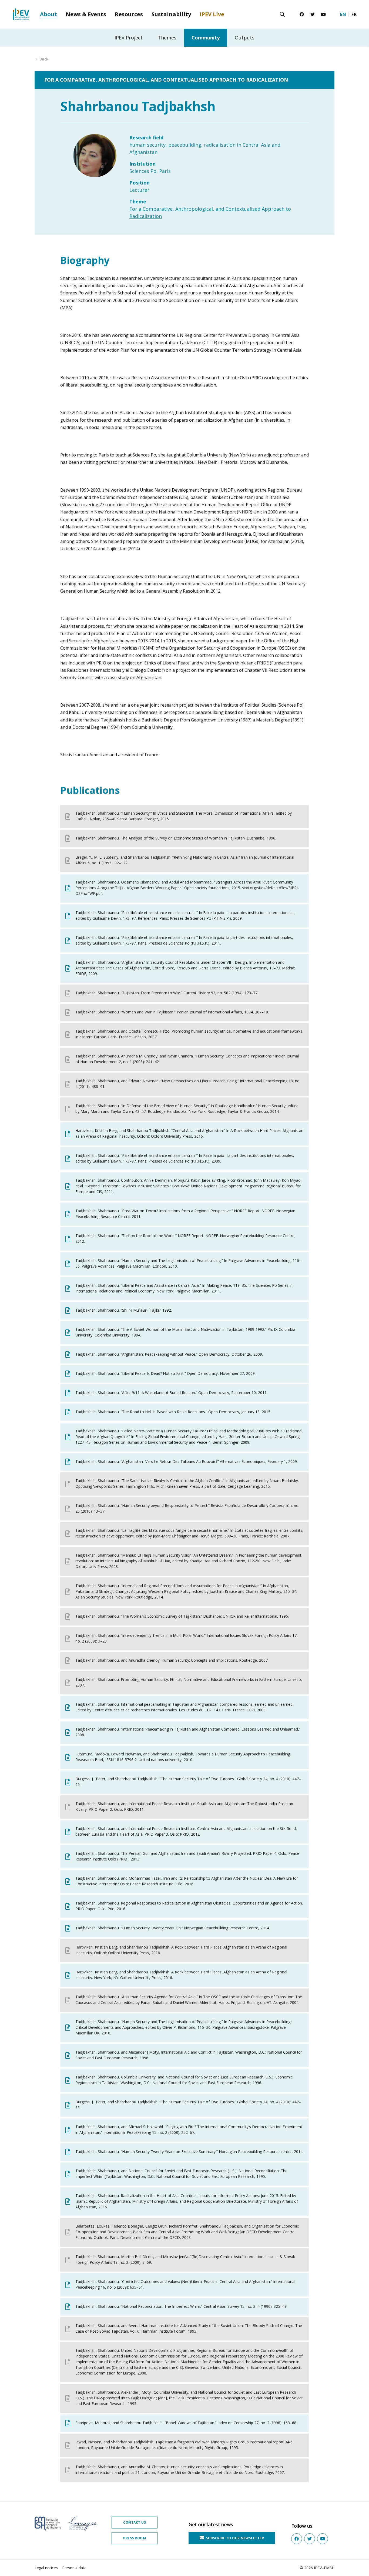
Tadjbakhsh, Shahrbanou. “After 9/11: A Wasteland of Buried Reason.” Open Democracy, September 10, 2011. (171, 1393)
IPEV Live (212, 14)
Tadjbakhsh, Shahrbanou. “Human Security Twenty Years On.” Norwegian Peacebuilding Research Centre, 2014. (173, 1928)
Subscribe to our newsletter (234, 2538)
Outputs (245, 38)
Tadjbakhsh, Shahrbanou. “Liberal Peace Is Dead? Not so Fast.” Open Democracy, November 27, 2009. (165, 1373)
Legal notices (46, 2568)
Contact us (135, 2522)
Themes (167, 38)
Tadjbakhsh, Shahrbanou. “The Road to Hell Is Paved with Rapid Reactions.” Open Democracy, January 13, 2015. (173, 1412)
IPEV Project (129, 38)
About (48, 14)
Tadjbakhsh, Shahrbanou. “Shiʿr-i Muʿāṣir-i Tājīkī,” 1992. (124, 1310)
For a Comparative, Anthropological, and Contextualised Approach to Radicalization (166, 80)
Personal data (74, 2568)
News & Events (86, 14)
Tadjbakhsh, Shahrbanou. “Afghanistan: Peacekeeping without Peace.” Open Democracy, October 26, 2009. (169, 1354)
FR (354, 14)
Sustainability (171, 14)
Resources (129, 14)
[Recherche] (282, 14)
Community (206, 38)
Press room (135, 2538)
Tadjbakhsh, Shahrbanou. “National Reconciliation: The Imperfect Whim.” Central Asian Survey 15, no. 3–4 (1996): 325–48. (181, 2306)
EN (343, 14)
